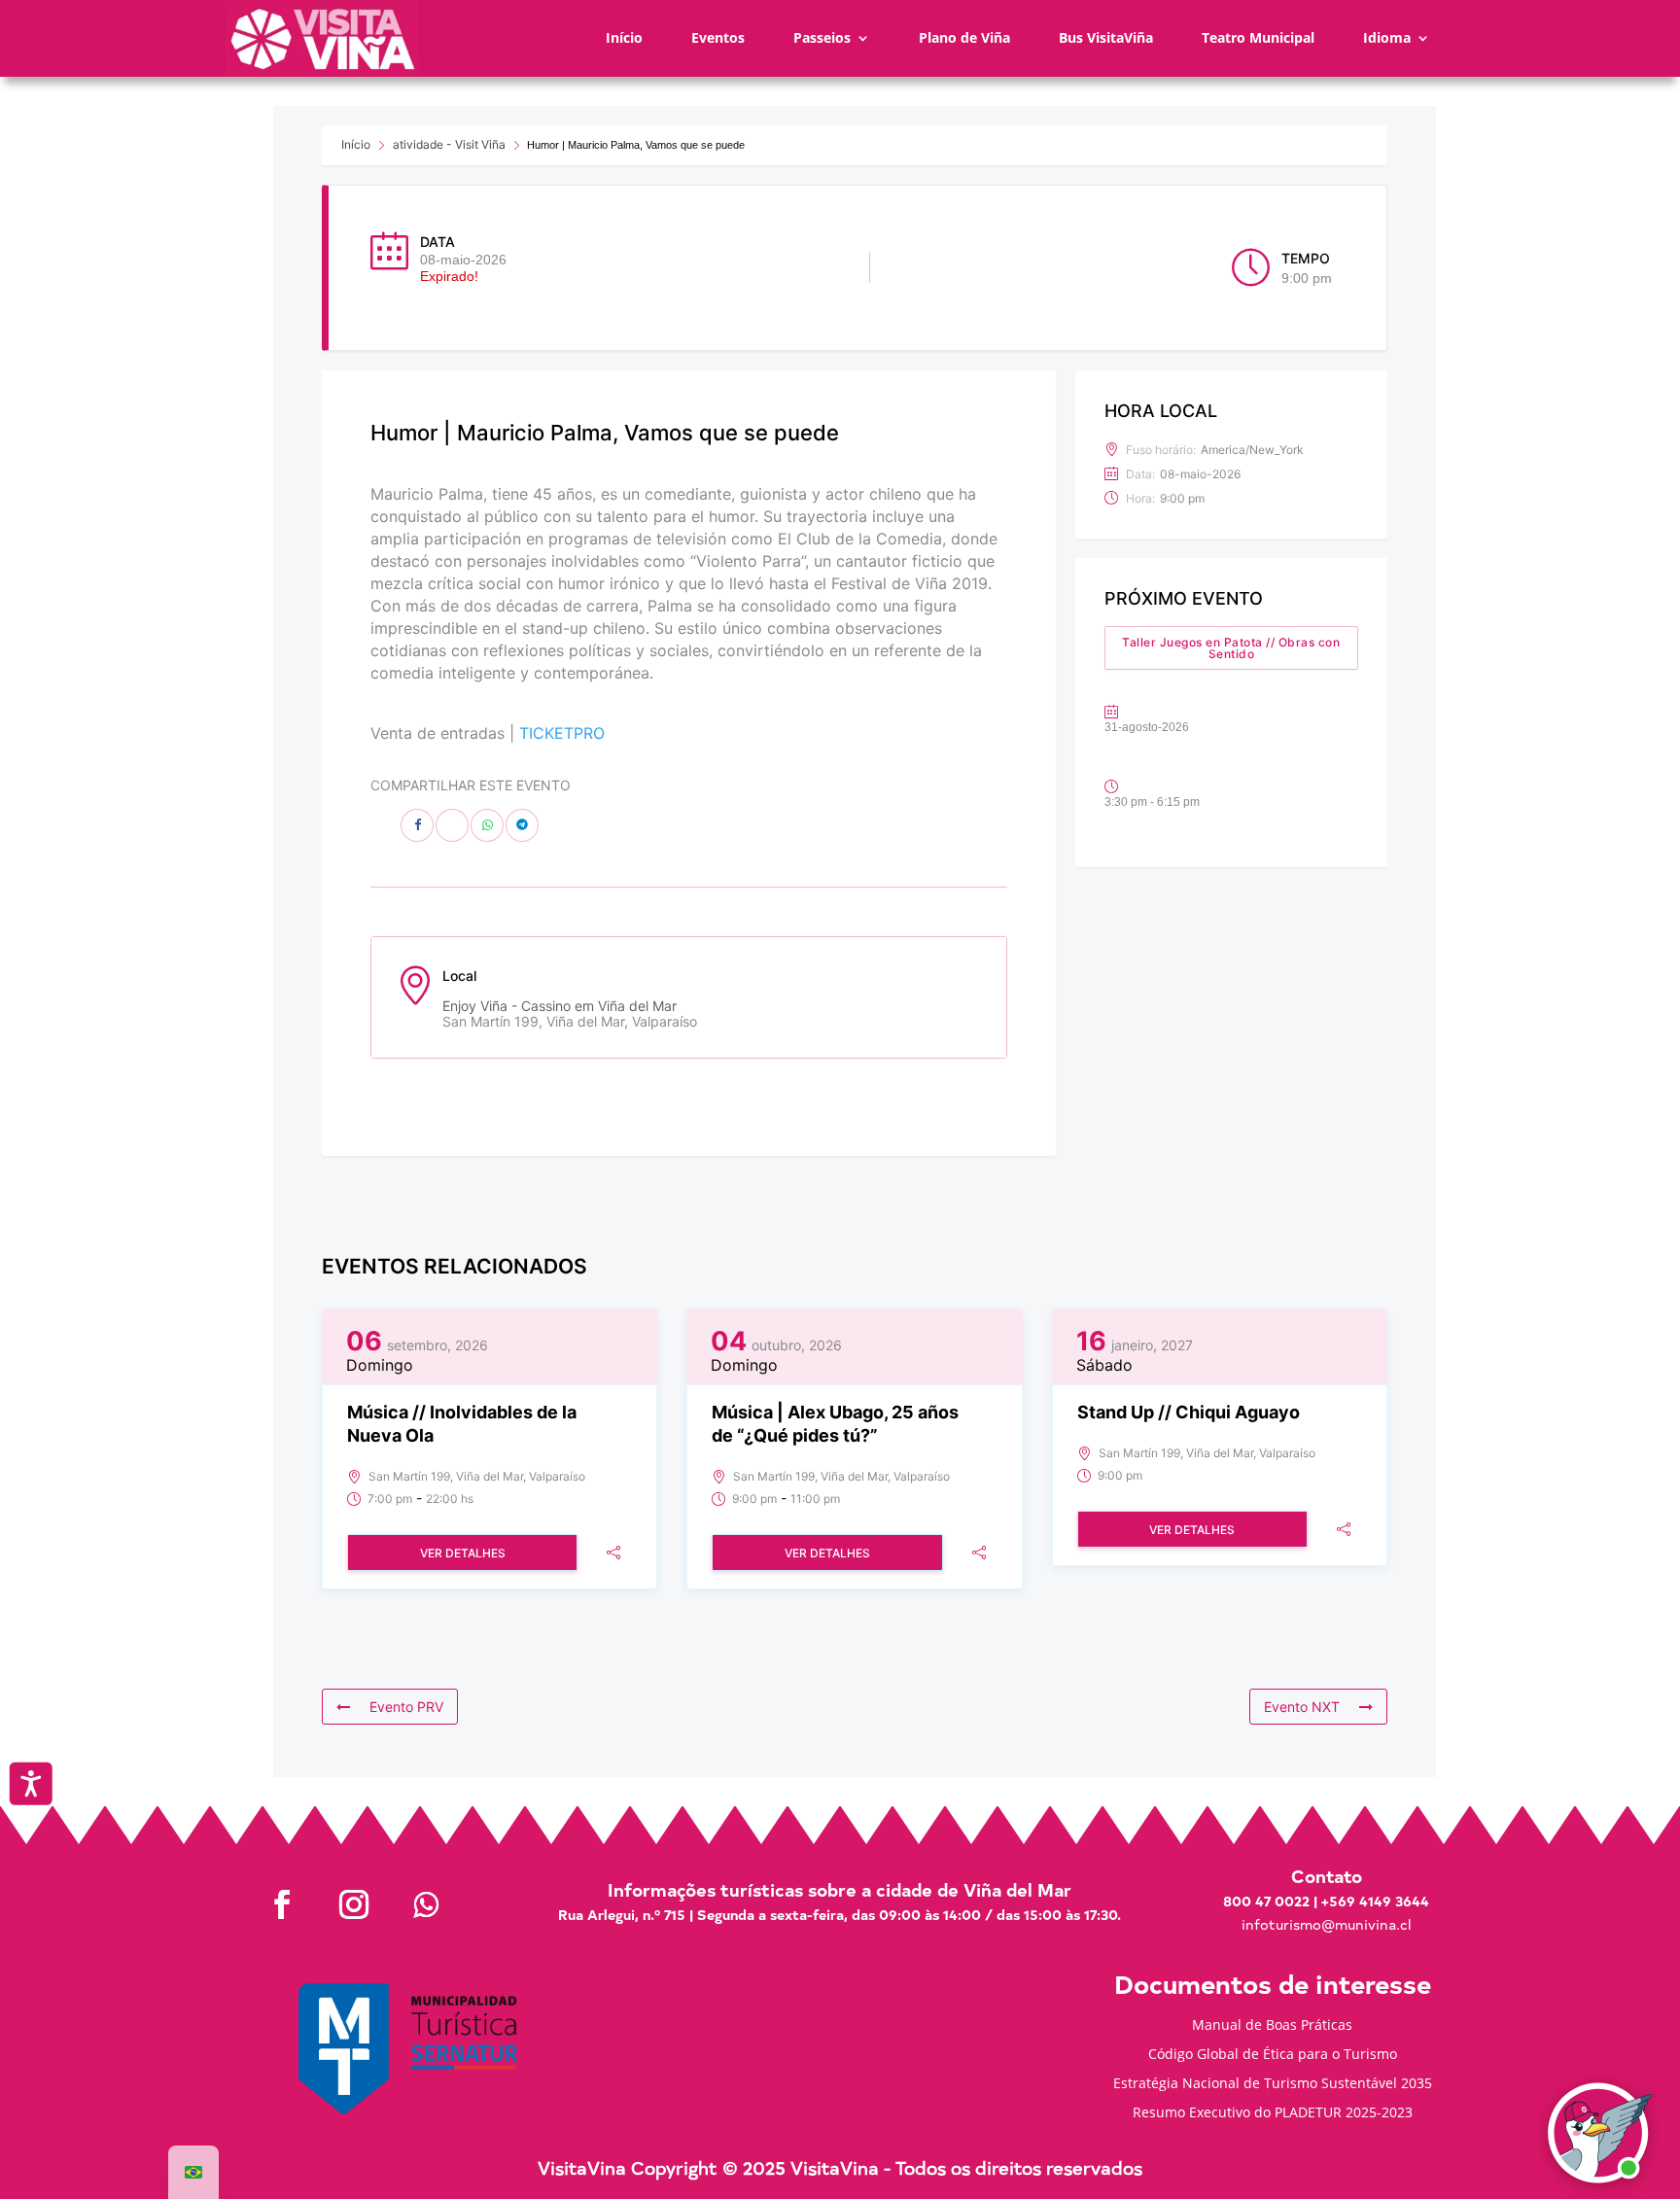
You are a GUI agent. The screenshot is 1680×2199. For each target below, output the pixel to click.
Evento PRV (406, 1707)
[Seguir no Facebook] (282, 1904)
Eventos (718, 37)
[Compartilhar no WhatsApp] (487, 825)
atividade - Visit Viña (449, 144)
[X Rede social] (452, 825)
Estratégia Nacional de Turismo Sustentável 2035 (1273, 2084)
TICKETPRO (562, 733)
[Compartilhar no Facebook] (417, 825)
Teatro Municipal (1258, 37)
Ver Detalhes (463, 1553)
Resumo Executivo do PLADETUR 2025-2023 (1273, 2113)
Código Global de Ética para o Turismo (1273, 2055)
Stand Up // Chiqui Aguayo (1189, 1412)
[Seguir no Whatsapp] (426, 1904)
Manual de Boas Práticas (1272, 2026)
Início (624, 37)
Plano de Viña (964, 37)
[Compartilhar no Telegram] (522, 825)
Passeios (822, 37)
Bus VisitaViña (1106, 37)
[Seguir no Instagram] (354, 1904)
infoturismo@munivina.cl (1326, 1924)
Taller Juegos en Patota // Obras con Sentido (1231, 648)
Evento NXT (1302, 1707)
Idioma (1387, 37)
